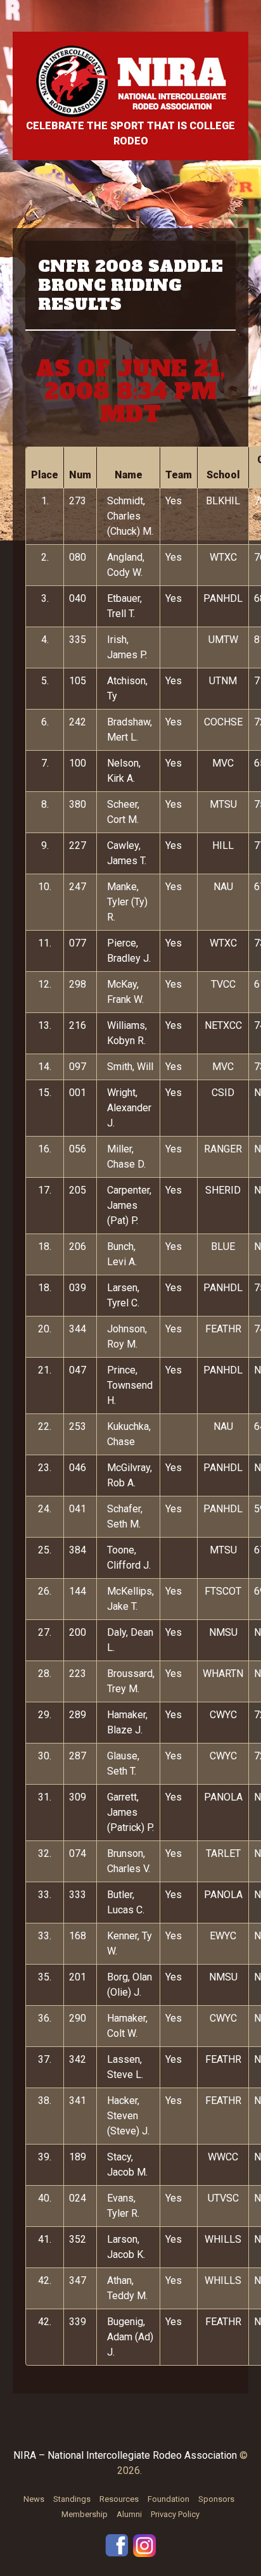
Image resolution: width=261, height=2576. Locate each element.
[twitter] (144, 2545)
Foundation (169, 2499)
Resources (119, 2499)
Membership (85, 2514)
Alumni (129, 2514)
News (34, 2499)
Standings (72, 2499)
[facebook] (117, 2545)
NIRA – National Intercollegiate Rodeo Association (125, 2455)
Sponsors (216, 2499)
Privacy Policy (175, 2514)
